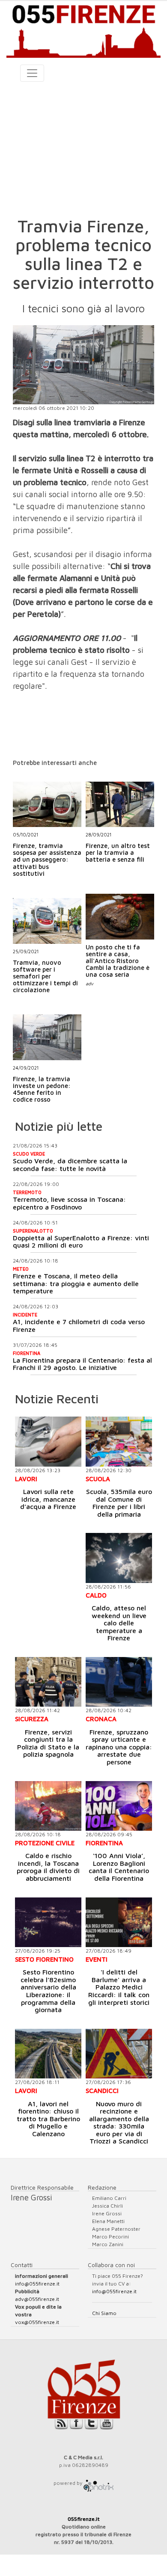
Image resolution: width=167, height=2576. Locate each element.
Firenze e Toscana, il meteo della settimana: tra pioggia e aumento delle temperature (76, 1283)
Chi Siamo (104, 2313)
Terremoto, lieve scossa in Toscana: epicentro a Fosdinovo (69, 1203)
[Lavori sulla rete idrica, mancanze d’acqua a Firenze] (48, 1441)
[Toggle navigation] (32, 73)
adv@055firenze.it (37, 2299)
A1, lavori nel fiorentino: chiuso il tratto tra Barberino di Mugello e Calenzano (48, 2119)
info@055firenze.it (37, 2284)
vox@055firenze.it (37, 2322)
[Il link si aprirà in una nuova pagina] (98, 2483)
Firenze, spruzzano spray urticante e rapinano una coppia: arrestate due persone (119, 1747)
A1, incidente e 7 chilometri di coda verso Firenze (79, 1325)
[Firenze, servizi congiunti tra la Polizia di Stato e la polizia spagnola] (48, 1682)
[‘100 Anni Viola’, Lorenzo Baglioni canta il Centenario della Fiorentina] (119, 1806)
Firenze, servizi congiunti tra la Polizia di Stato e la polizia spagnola (48, 1743)
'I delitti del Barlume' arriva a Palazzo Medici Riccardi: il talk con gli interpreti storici (119, 1987)
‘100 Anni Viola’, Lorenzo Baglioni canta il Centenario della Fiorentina (119, 1867)
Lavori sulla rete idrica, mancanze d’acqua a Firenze (48, 1499)
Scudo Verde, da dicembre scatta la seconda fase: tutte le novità (70, 1165)
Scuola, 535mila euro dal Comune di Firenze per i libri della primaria (119, 1503)
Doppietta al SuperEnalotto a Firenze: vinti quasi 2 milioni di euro (81, 1242)
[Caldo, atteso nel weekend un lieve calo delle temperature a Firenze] (119, 1558)
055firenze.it (84, 2519)
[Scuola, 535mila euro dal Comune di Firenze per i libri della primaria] (119, 1441)
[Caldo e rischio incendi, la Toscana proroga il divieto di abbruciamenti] (48, 1806)
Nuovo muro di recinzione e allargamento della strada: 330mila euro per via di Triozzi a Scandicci (119, 2122)
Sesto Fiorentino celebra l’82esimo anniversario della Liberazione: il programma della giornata (48, 1991)
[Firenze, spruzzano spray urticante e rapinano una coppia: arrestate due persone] (119, 1682)
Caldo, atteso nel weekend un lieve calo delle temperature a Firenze (119, 1623)
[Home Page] (83, 29)
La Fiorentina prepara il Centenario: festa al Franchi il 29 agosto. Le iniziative (82, 1364)
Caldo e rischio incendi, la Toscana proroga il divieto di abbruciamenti (48, 1867)
